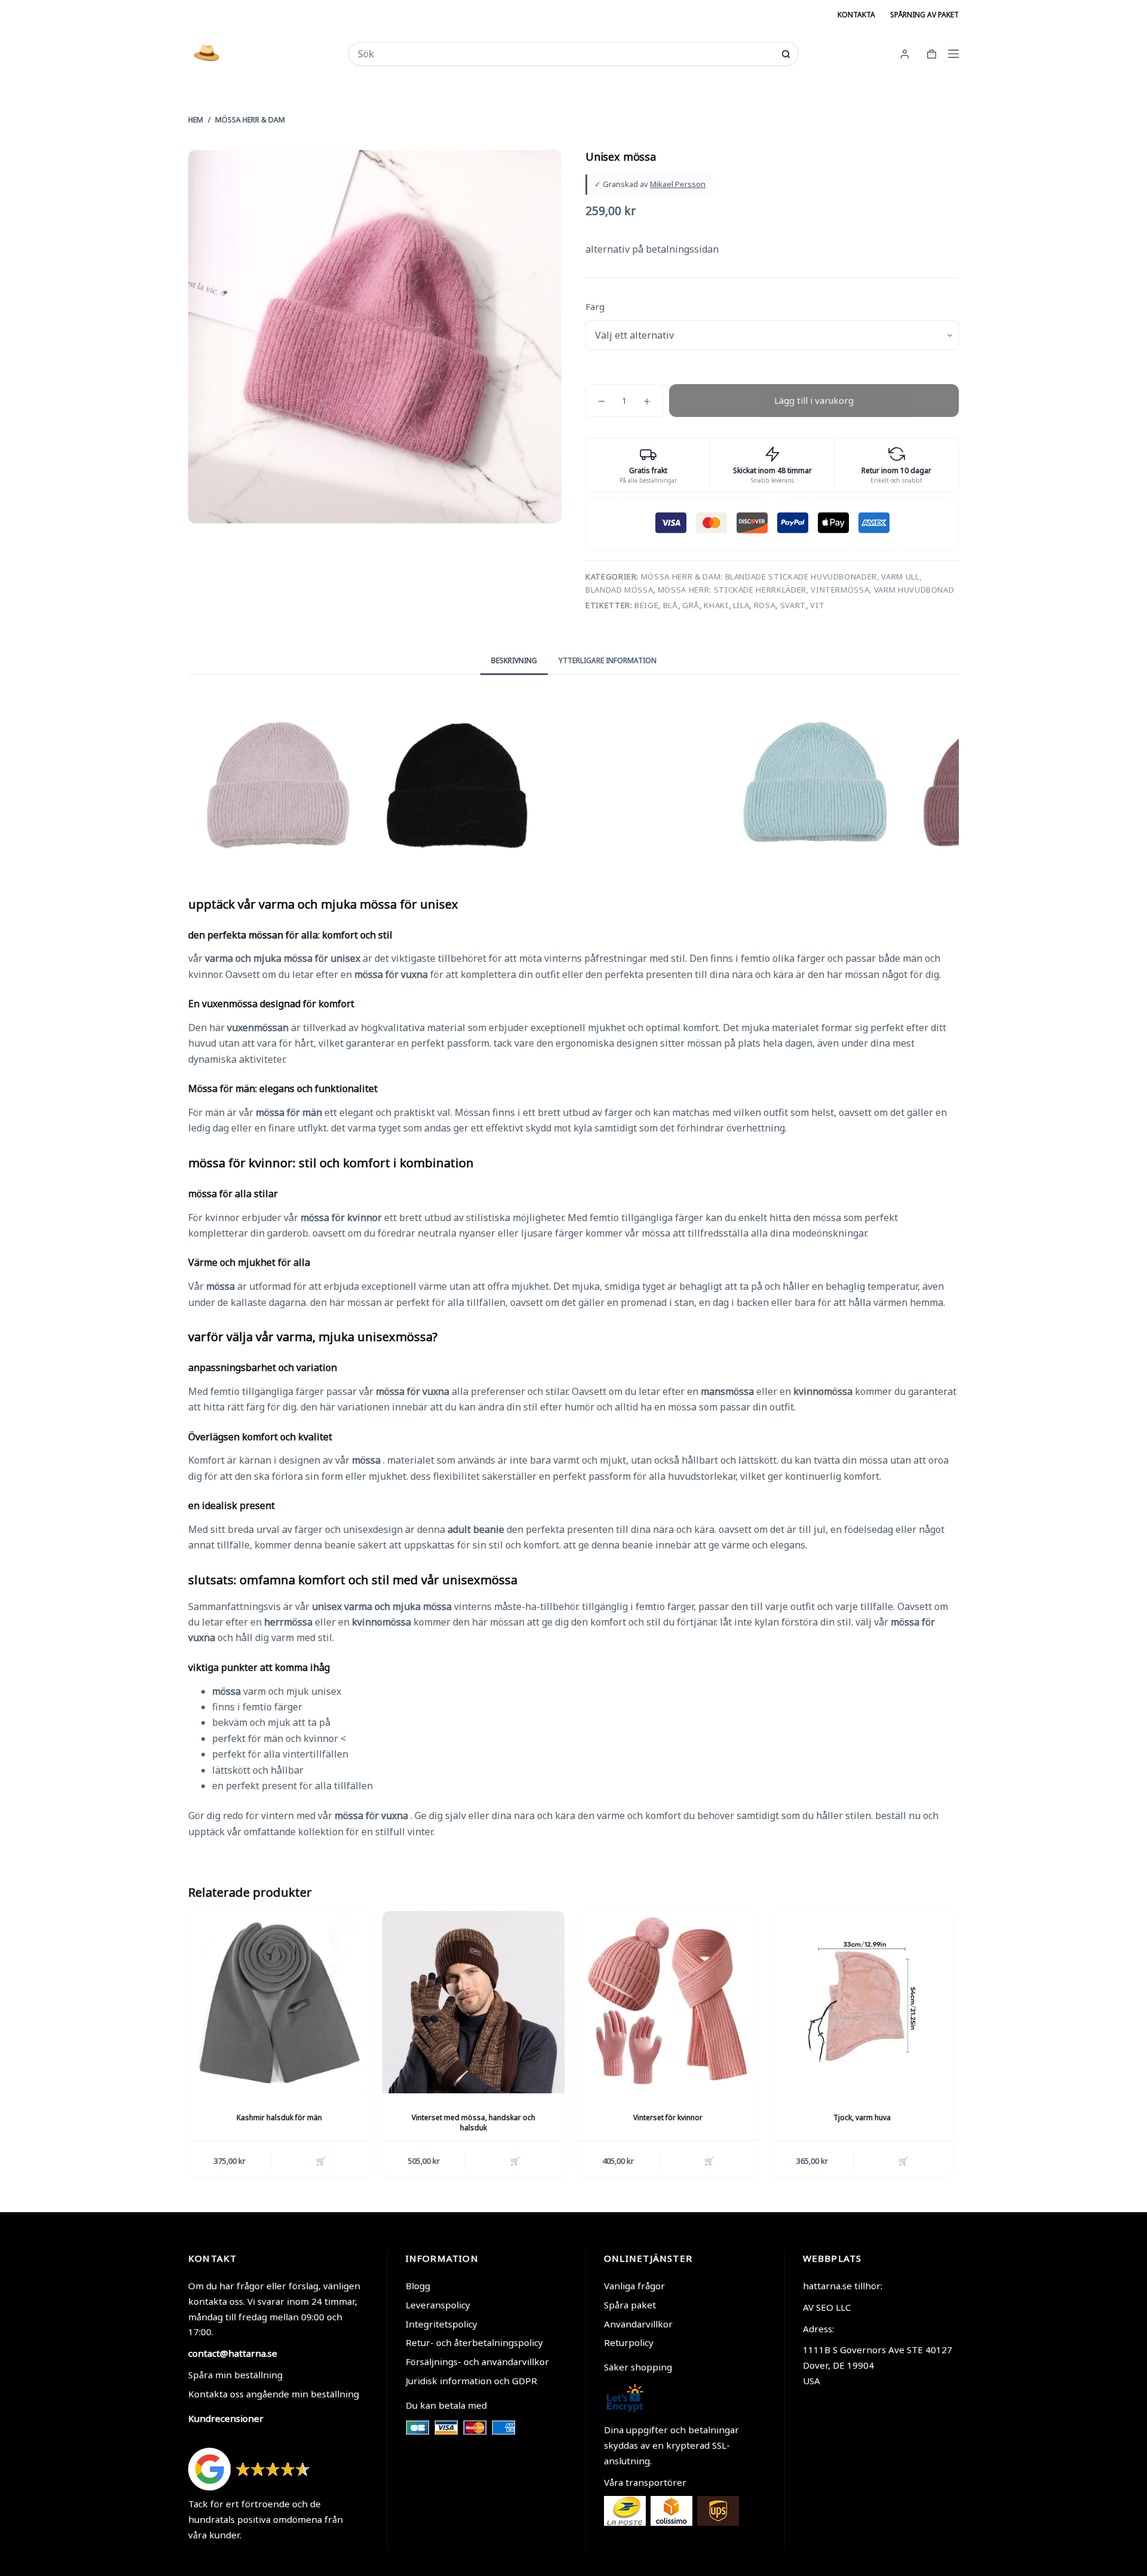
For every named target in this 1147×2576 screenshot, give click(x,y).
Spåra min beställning (235, 2375)
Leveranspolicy (438, 2305)
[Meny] (953, 54)
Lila (741, 605)
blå (671, 605)
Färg (595, 306)
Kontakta (856, 15)
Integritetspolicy (441, 2324)
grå (691, 605)
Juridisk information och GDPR (471, 2381)
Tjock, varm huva (862, 2117)
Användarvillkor (638, 2324)
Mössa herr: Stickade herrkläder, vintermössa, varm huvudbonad (806, 590)
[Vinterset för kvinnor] (668, 2002)
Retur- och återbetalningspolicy (474, 2342)
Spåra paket (630, 2305)
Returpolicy (629, 2342)
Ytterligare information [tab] (608, 660)
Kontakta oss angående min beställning (274, 2394)
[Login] (905, 54)
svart (793, 605)
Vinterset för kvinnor (668, 2117)
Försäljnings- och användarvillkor (477, 2362)
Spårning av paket (924, 15)
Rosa (765, 605)
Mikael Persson (678, 184)
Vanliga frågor (634, 2286)
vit (817, 605)
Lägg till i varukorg (814, 400)
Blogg (418, 2286)
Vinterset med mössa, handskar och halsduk (473, 2123)
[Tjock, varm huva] (862, 2002)
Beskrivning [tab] (514, 660)
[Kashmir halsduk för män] (279, 2002)
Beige (646, 605)
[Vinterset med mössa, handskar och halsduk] (473, 2002)
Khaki (716, 605)
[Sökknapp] (786, 54)
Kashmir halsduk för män (279, 2117)
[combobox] (565, 54)
